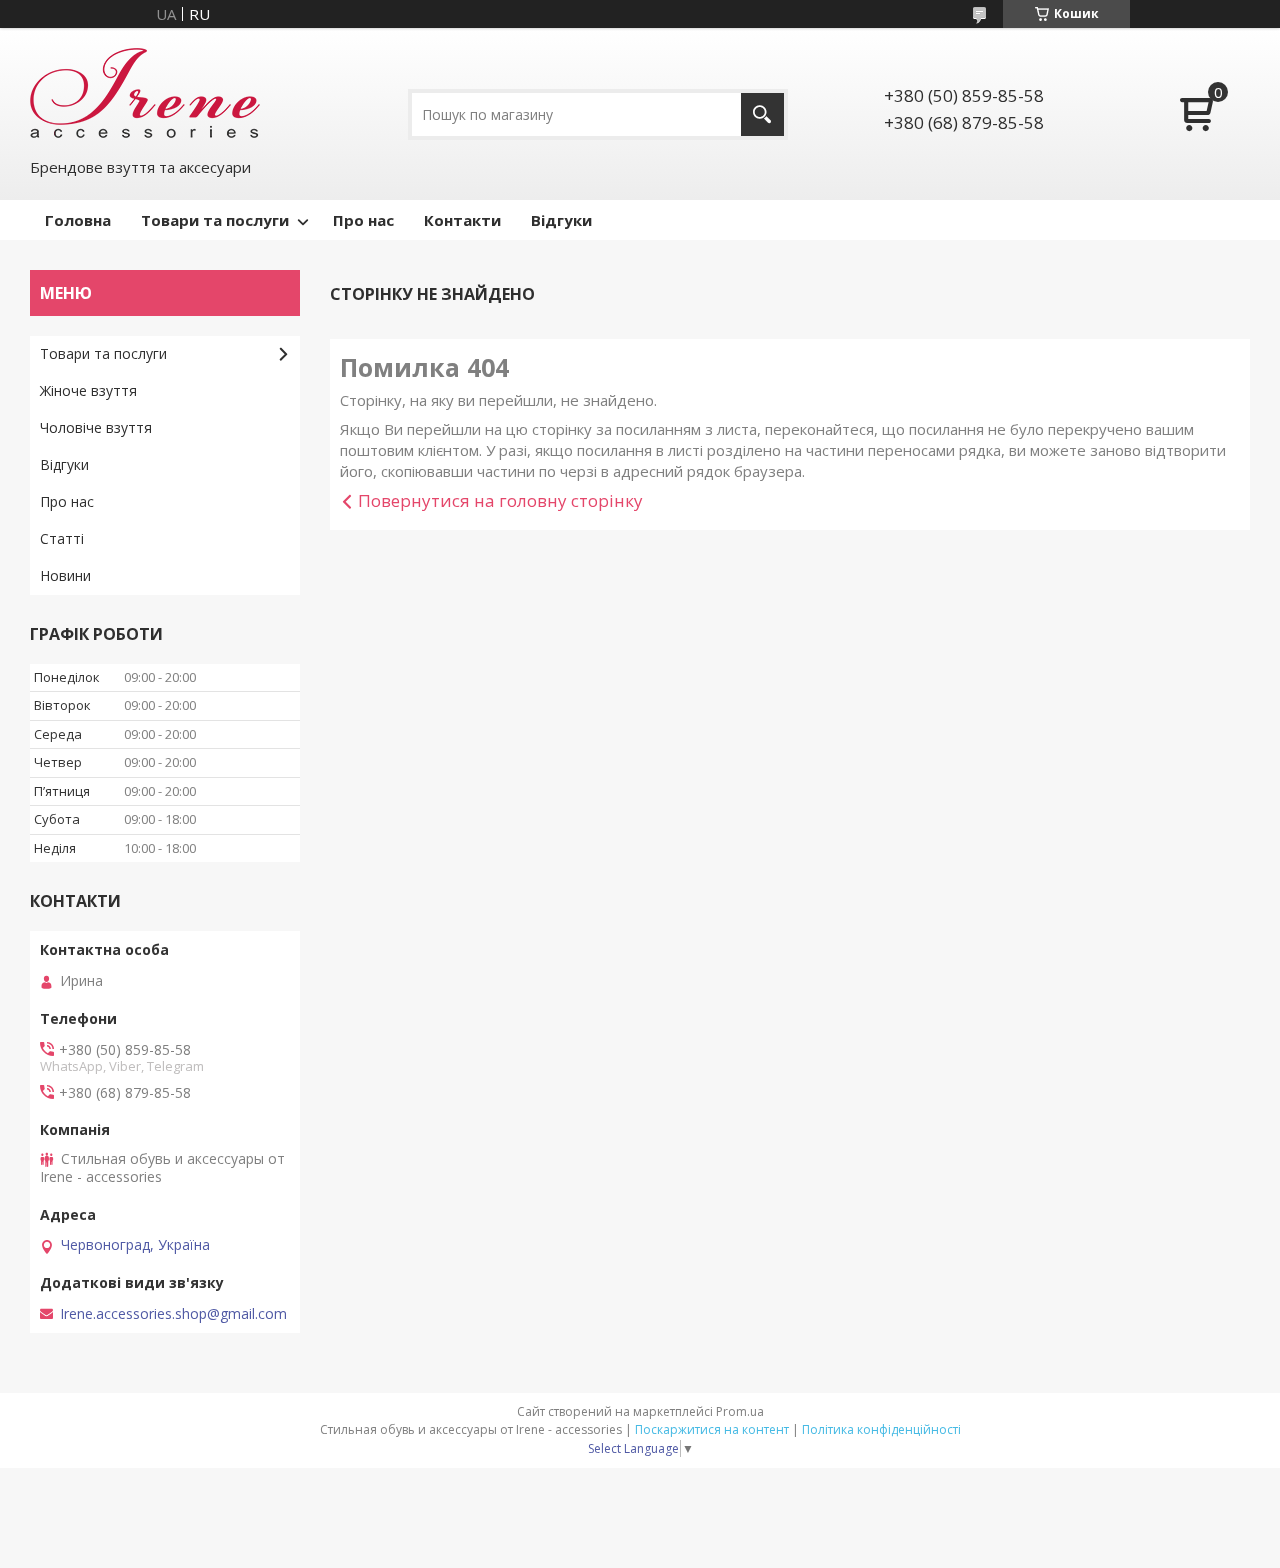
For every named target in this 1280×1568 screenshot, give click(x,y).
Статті (62, 538)
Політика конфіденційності (881, 1429)
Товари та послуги (215, 220)
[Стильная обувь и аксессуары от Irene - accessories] (145, 91)
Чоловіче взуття (96, 427)
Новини (65, 575)
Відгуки (561, 220)
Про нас (363, 220)
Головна (78, 220)
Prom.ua (740, 1411)
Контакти (462, 220)
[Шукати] (762, 114)
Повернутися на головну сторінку (500, 500)
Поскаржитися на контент (712, 1429)
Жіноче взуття (88, 390)
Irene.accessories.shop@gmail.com (173, 1314)
